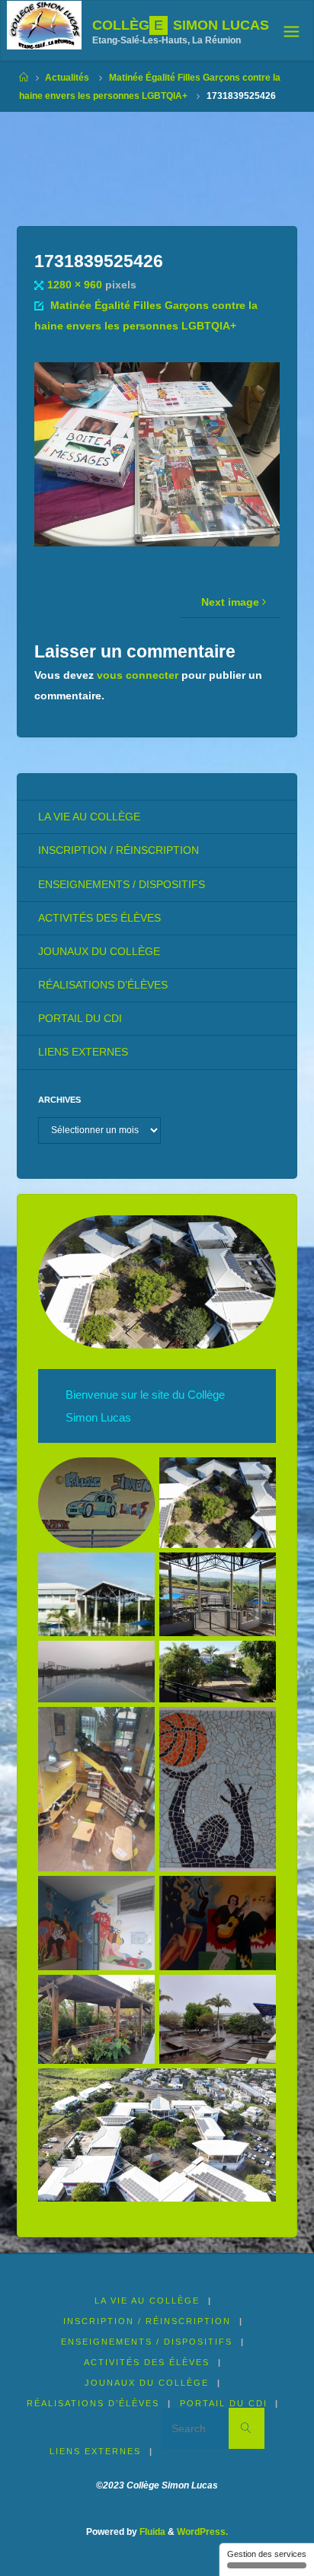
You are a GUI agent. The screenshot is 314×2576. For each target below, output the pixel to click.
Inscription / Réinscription (119, 850)
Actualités (67, 78)
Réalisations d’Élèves (103, 985)
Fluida (151, 2532)
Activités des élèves (99, 918)
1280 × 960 (76, 285)
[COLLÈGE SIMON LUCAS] (44, 25)
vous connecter (138, 675)
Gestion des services (267, 2554)
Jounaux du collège (99, 952)
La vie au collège (89, 817)
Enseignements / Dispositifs (122, 885)
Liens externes (83, 1052)
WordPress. (202, 2532)
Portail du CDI (80, 1019)
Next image (230, 602)
